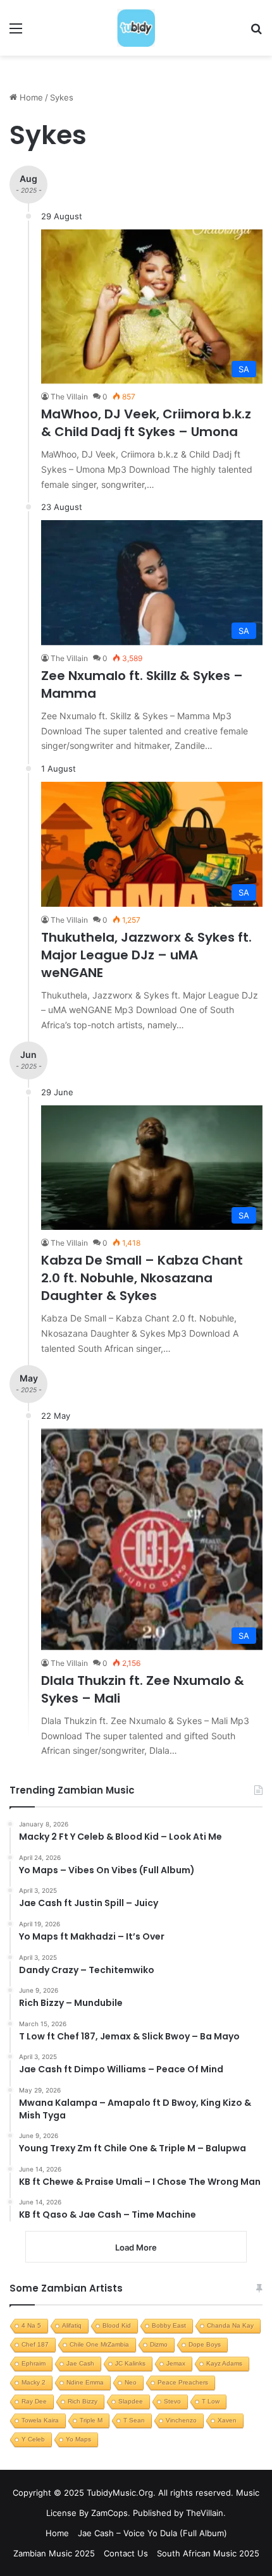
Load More (136, 2247)
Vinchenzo (181, 2420)
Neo (131, 2382)
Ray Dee (34, 2401)
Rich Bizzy (83, 2401)
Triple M (91, 2420)
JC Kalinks (130, 2363)
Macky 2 (34, 2382)
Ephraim (34, 2363)
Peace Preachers (183, 2382)
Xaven (227, 2420)
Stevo (172, 2401)
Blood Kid (117, 2325)
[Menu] (16, 33)
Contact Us (126, 2553)
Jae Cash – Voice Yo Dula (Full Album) (152, 2533)
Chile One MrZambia (99, 2344)
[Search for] (256, 33)
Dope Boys (205, 2344)
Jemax (176, 2363)
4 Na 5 (31, 2325)
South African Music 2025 (208, 2553)
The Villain (69, 397)
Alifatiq (72, 2325)
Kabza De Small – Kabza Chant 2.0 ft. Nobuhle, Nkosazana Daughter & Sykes (142, 1278)
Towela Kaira (40, 2420)
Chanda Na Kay (230, 2325)
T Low (211, 2401)
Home (30, 97)
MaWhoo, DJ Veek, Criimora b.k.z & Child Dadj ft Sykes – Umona (146, 423)
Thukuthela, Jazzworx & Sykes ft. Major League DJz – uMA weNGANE (146, 955)
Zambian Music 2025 (54, 2553)
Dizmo (159, 2344)
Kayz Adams (224, 2363)
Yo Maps (78, 2439)
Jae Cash (80, 2363)
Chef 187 (35, 2344)
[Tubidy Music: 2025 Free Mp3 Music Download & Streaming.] (136, 28)
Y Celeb (33, 2439)
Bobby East (169, 2325)
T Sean (134, 2420)
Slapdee (131, 2401)
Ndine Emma (85, 2382)
